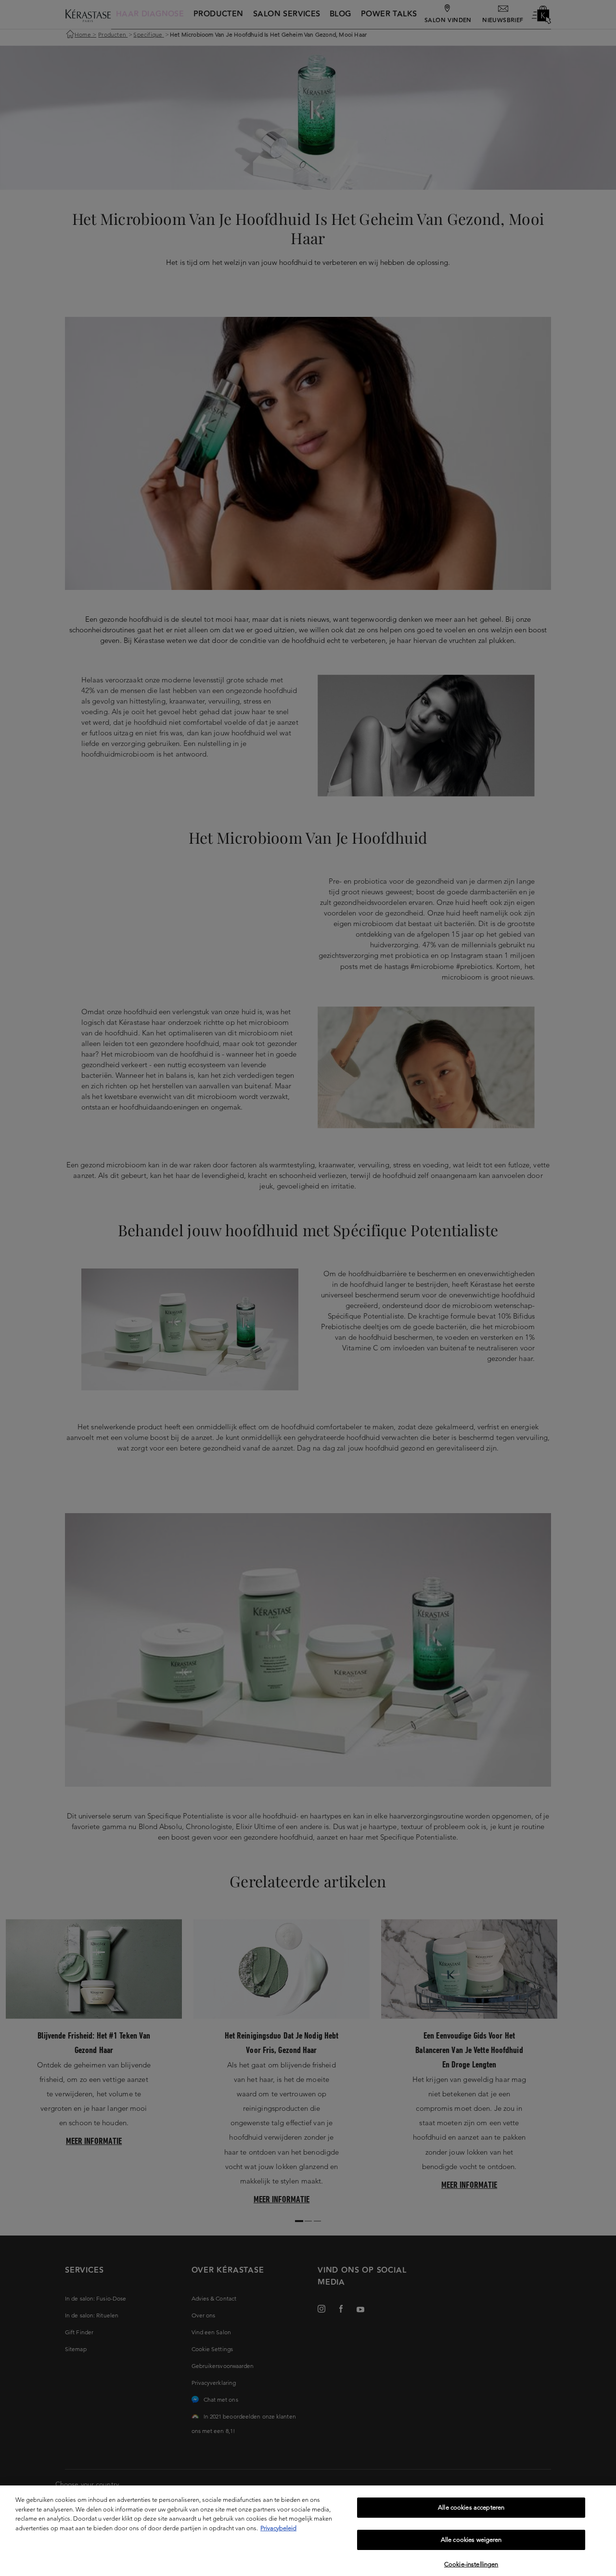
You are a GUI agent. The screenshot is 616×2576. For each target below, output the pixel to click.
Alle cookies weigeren (471, 2540)
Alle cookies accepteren (471, 2507)
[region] (308, 2531)
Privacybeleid (278, 2528)
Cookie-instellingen (471, 2564)
